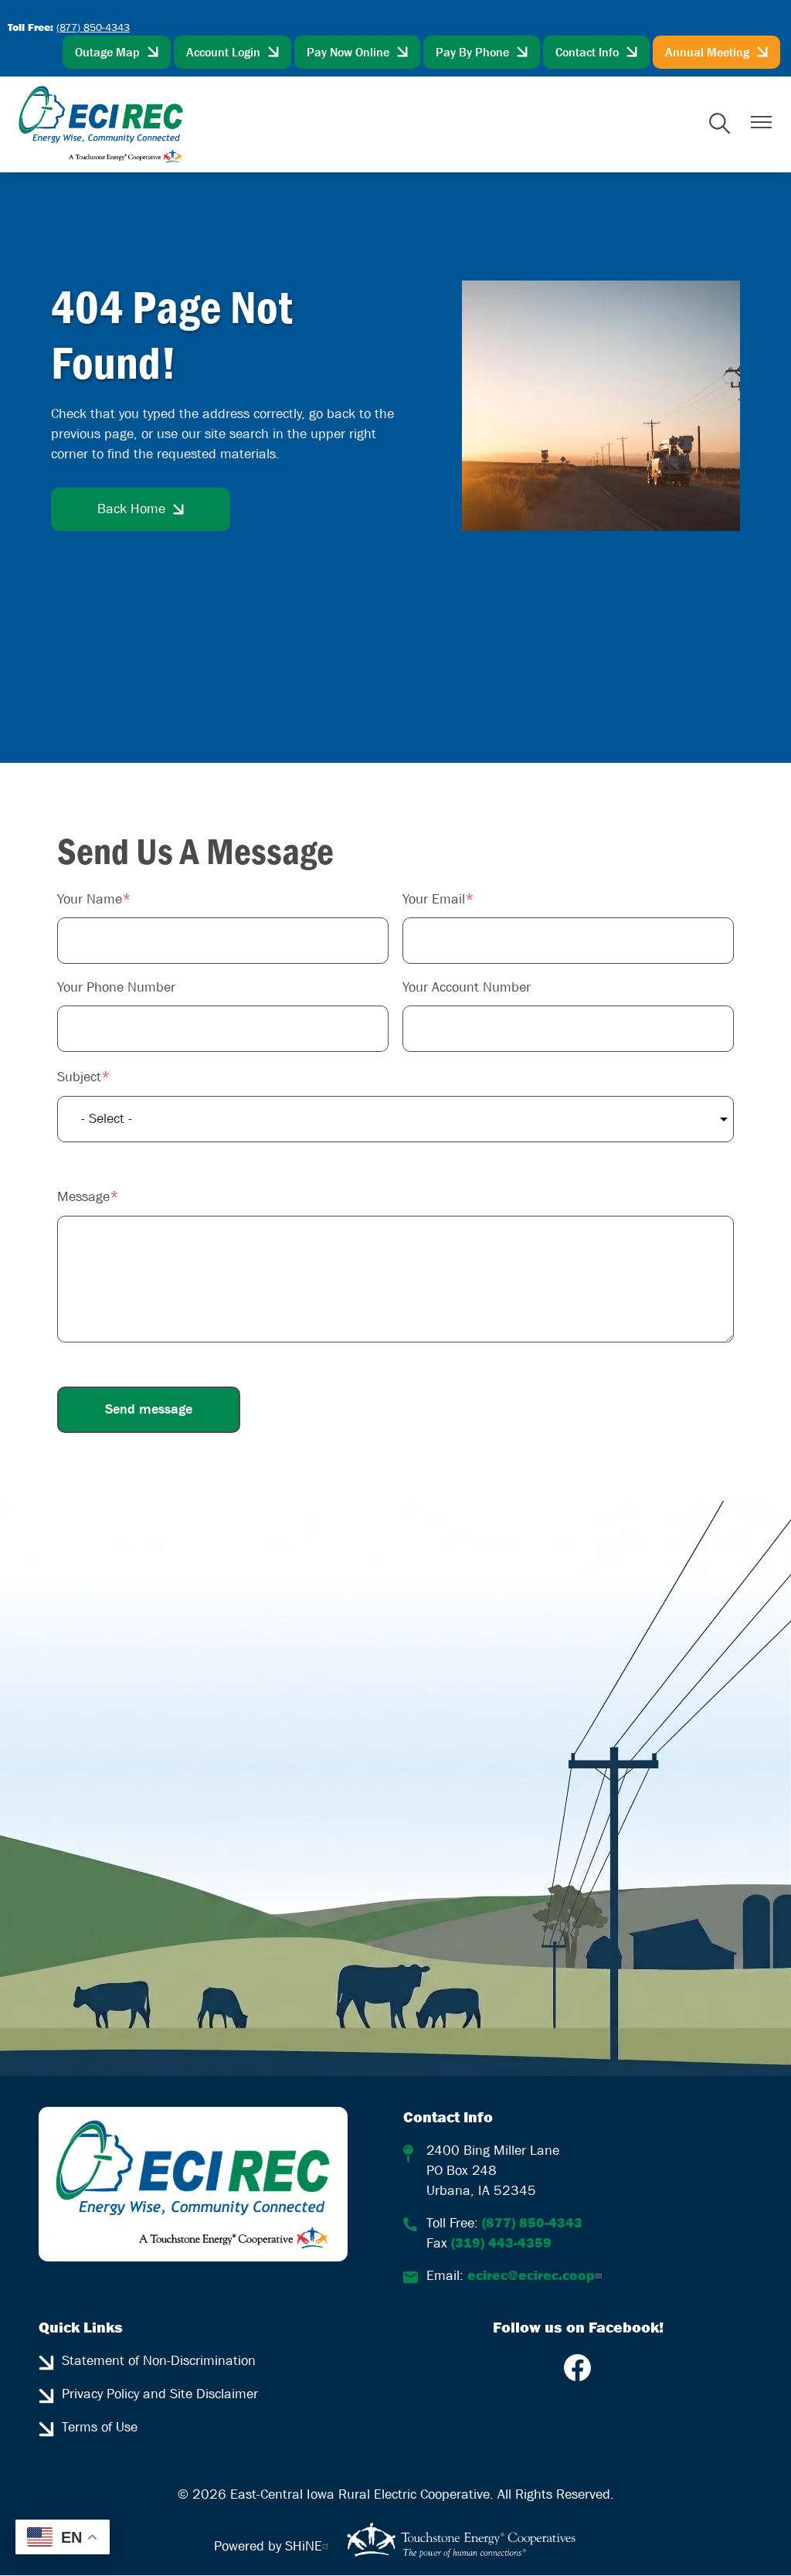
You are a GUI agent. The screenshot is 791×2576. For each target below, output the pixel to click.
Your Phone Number (116, 987)
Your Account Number (467, 987)
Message (83, 1197)
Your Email (434, 899)
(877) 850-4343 (93, 27)
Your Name (90, 899)
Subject (79, 1077)
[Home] (101, 124)
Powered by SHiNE (268, 2546)
